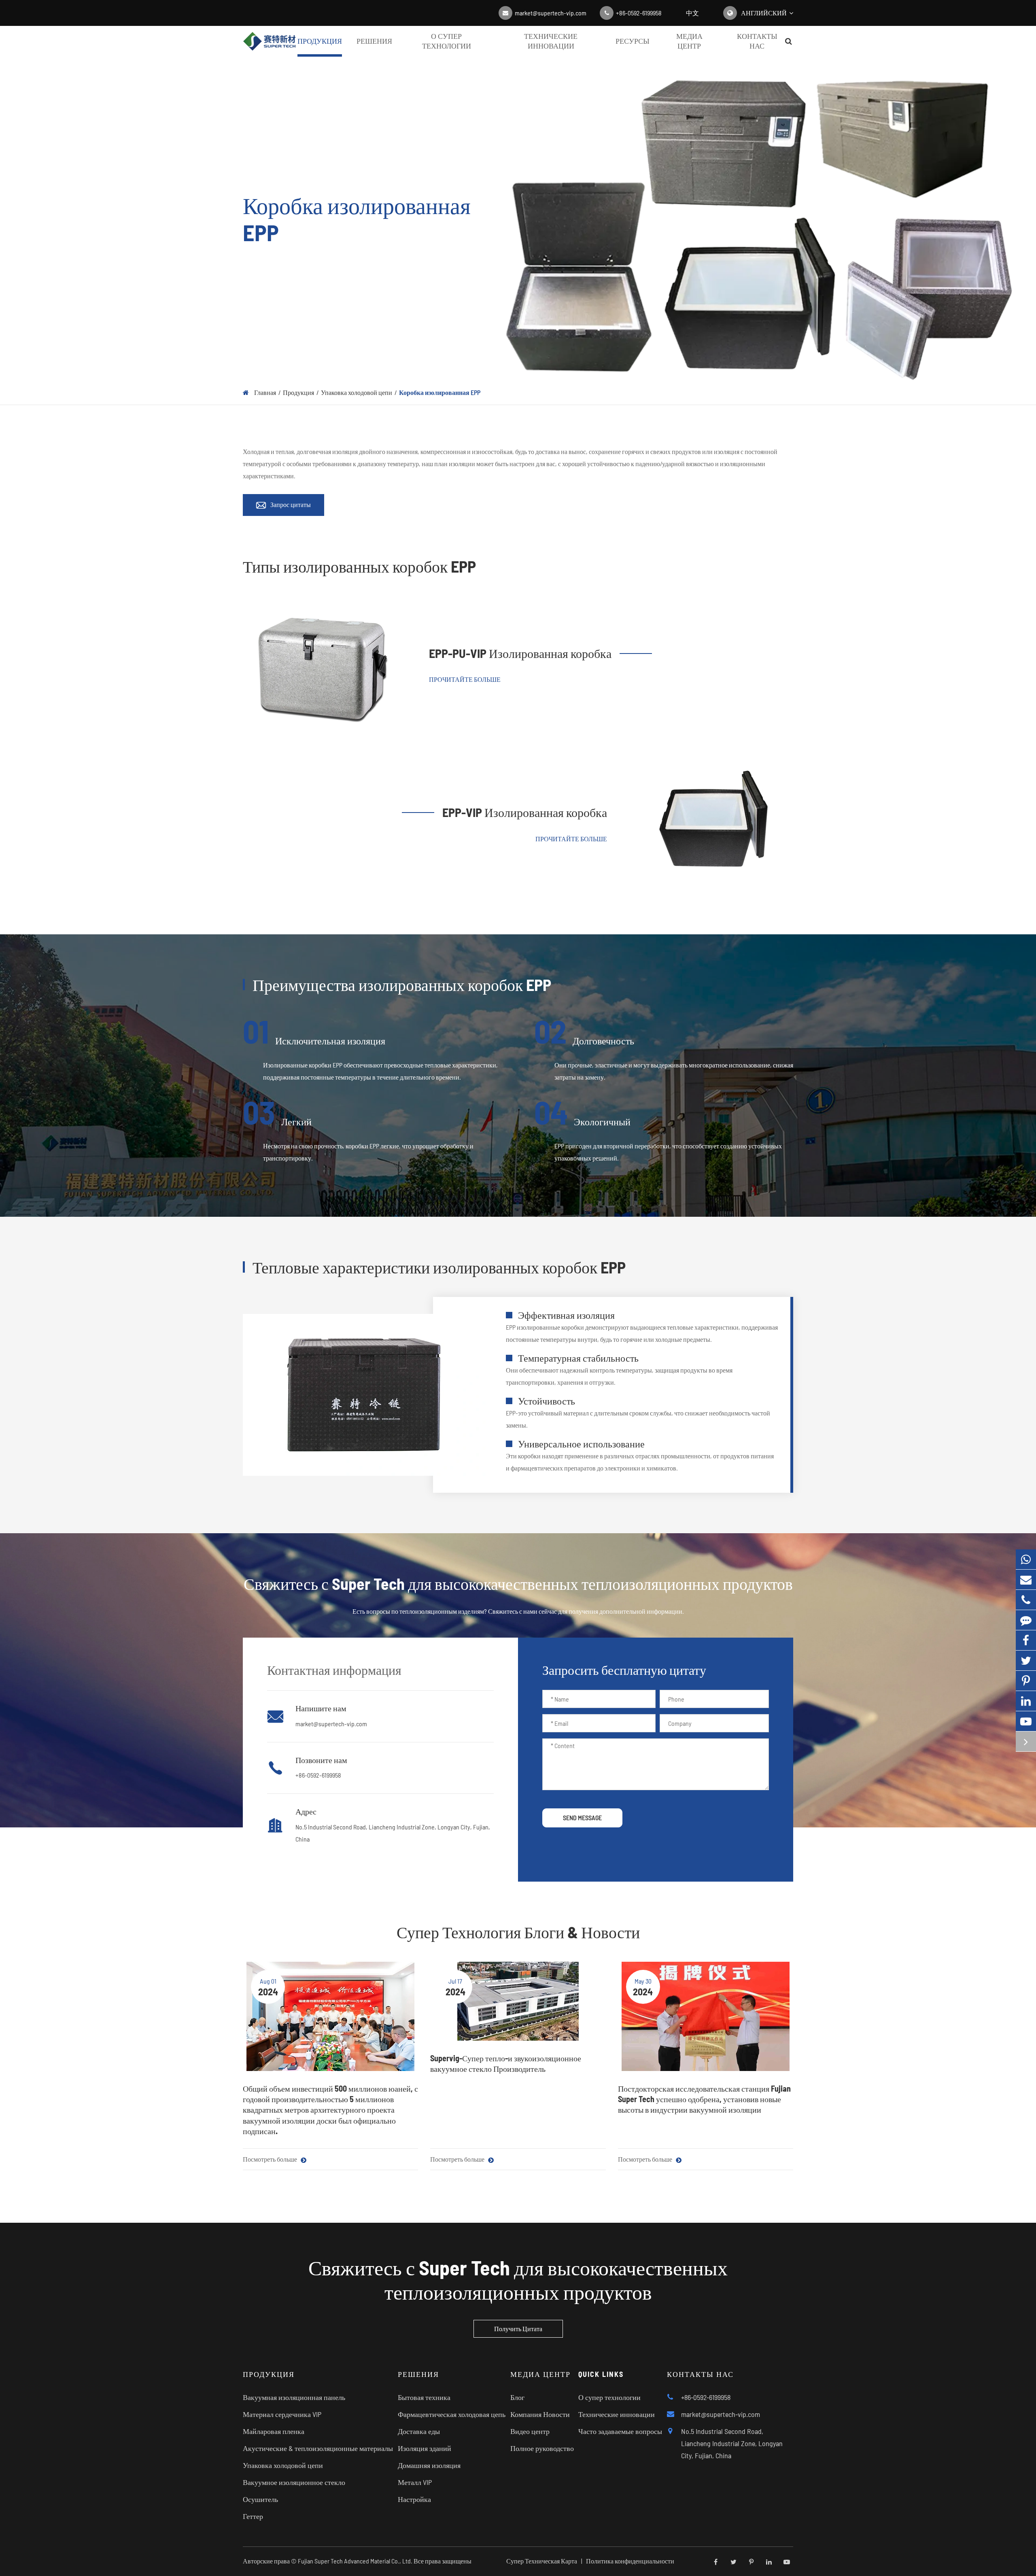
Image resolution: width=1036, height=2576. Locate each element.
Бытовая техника (424, 2397)
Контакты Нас (757, 41)
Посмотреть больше (271, 2159)
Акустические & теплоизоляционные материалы (318, 2448)
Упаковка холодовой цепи (357, 392)
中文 (692, 13)
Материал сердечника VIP (282, 2414)
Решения (374, 41)
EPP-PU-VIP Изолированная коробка (520, 653)
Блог (517, 2397)
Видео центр (530, 2431)
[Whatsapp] (1026, 1559)
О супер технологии (447, 41)
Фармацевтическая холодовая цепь (452, 2414)
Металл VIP (415, 2482)
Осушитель (260, 2499)
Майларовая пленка (274, 2431)
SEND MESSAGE (582, 1817)
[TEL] (1026, 1600)
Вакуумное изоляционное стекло (294, 2482)
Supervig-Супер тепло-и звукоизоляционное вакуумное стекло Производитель (506, 2063)
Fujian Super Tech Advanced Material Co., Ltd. (355, 2561)
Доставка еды (419, 2431)
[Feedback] (1026, 1620)
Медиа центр (689, 41)
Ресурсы (633, 41)
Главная (265, 392)
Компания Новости (540, 2414)
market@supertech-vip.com (551, 13)
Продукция (320, 41)
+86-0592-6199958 (639, 13)
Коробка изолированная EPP (440, 392)
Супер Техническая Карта (542, 2561)
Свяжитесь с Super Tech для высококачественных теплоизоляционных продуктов (518, 2279)
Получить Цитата (518, 2329)
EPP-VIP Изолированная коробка (525, 812)
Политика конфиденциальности (630, 2561)
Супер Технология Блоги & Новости (518, 1932)
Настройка (414, 2499)
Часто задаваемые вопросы (620, 2431)
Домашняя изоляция (429, 2465)
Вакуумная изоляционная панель (294, 2397)
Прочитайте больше (465, 679)
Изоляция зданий (425, 2448)
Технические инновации (551, 41)
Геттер (253, 2516)
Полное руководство (542, 2448)
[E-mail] (1026, 1580)
